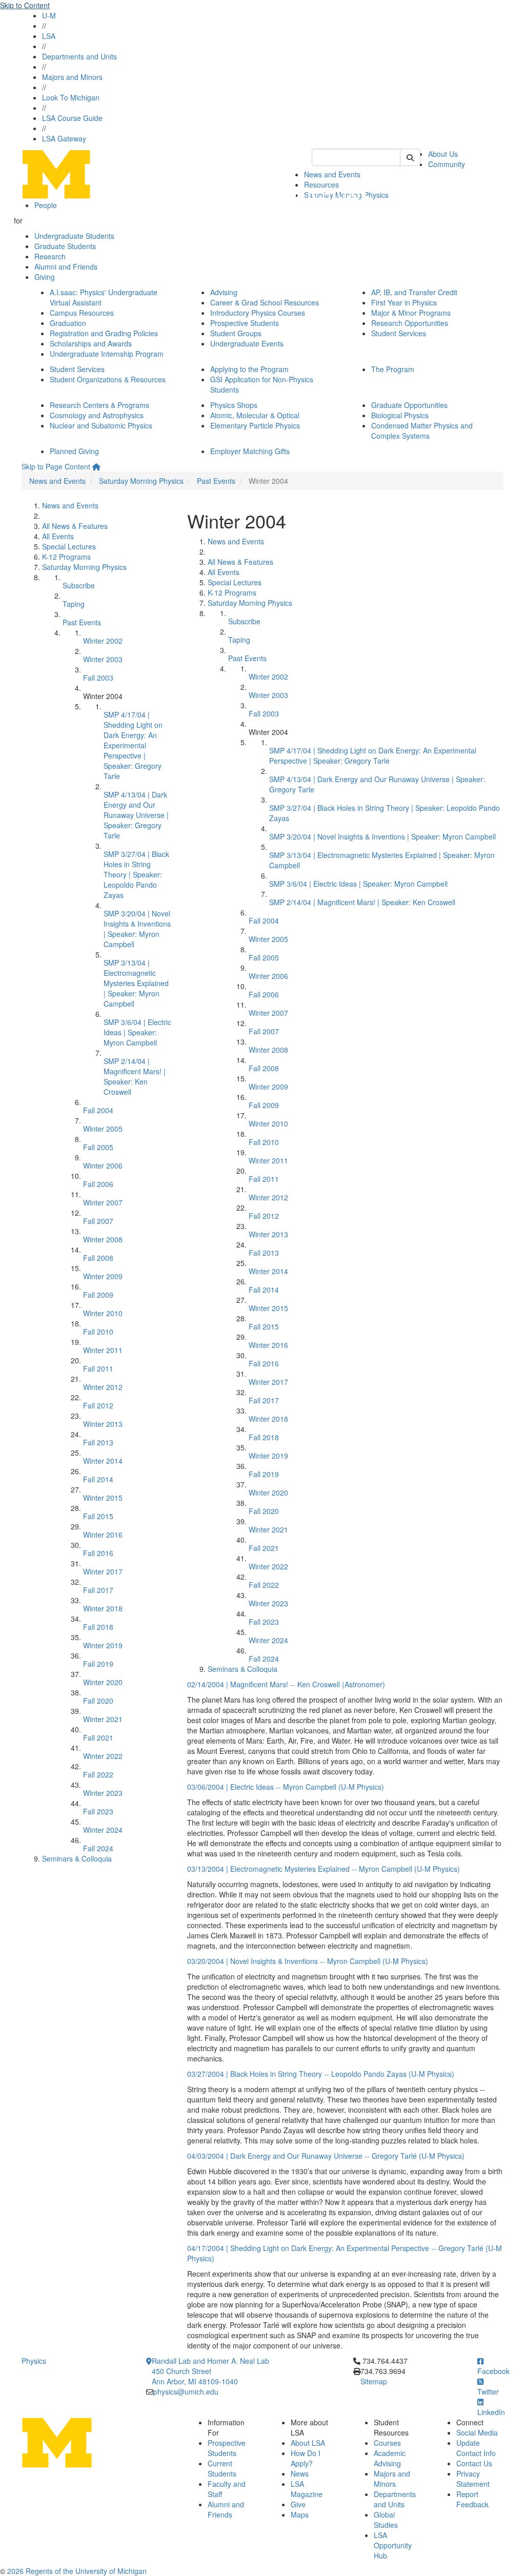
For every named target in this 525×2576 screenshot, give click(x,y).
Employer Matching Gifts (250, 451)
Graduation (68, 323)
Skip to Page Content (56, 466)
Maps (300, 2514)
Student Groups (236, 333)
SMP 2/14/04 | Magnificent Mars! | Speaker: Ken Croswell (135, 1076)
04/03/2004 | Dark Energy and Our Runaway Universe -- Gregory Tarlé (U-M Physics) (326, 2156)
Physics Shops (234, 405)
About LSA (308, 2443)
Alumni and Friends (66, 267)
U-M (49, 15)
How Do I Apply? (306, 2458)
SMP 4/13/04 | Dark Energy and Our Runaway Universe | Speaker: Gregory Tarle (136, 815)
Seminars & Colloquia (77, 1858)
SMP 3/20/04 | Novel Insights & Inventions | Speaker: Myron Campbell (137, 929)
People (46, 205)
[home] (96, 466)
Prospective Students (245, 323)
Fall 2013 (98, 1442)
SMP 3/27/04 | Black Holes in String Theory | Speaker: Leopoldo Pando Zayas (136, 874)
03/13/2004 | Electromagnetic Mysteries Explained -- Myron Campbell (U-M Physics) (324, 1869)
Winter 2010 (103, 1313)
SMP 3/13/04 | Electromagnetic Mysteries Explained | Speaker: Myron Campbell (136, 983)
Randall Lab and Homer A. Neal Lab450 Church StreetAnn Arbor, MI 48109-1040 (210, 2371)
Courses (387, 2443)
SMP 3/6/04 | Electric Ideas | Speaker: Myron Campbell (137, 1032)
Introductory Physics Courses (258, 313)
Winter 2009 (103, 1276)
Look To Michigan (71, 97)
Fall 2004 (98, 1110)
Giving (45, 277)
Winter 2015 (103, 1498)
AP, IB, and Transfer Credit (414, 292)
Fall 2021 (98, 1737)
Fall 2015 (98, 1516)
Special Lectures (69, 546)
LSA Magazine (307, 2489)
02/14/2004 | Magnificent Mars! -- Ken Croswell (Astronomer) (286, 1684)
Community (447, 164)
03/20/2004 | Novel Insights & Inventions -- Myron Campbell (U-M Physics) (308, 1961)
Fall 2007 (98, 1221)
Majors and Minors (72, 77)
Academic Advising (390, 2458)
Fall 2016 (98, 1553)
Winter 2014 (103, 1461)
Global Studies (386, 2520)
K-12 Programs (66, 557)
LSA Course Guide (72, 118)
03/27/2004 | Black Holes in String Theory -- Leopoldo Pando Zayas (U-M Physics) (321, 2074)
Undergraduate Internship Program (107, 354)
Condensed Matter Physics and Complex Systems (422, 431)
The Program (393, 369)
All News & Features (75, 526)
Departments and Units (79, 56)
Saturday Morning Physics (141, 481)
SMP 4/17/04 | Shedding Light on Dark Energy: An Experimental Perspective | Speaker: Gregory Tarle (133, 745)
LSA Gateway (64, 138)
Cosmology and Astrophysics (97, 415)
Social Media (477, 2432)
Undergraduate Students (74, 236)
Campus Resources (82, 313)
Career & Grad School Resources (265, 302)
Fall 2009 (98, 1295)
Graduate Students (65, 246)
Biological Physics (400, 415)
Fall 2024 (98, 1848)
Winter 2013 (103, 1424)
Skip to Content (25, 5)
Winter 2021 (103, 1719)
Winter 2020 (103, 1682)
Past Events (216, 481)
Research (50, 256)
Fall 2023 (98, 1811)
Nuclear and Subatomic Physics (101, 425)
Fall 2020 (98, 1701)
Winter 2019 (103, 1645)
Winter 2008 (103, 1239)
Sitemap (374, 2381)
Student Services (399, 333)
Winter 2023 (103, 1793)
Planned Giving (74, 451)
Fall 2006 (98, 1184)
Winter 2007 (103, 1202)
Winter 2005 (103, 1129)
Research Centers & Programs (99, 405)
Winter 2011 (103, 1350)
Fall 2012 (98, 1405)
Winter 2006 (103, 1166)
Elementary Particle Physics (255, 425)
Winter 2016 (103, 1535)
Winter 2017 (103, 1571)
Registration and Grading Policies (104, 333)
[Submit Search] (410, 157)
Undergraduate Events (247, 343)
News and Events (57, 481)
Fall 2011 (98, 1368)
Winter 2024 (103, 1830)
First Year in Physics (404, 302)
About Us (443, 154)
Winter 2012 (103, 1387)
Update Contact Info (476, 2448)
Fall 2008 (98, 1258)
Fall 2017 (98, 1590)
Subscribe (79, 585)
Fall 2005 (98, 1147)
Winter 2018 (103, 1608)
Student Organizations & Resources (108, 379)
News (300, 2473)
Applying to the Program (249, 369)
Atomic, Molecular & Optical (255, 415)
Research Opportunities (410, 323)
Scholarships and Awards (91, 343)
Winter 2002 (103, 641)
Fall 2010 (98, 1332)
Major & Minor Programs (411, 313)
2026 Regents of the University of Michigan (77, 2571)
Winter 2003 (103, 659)
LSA (49, 36)
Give (298, 2504)
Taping (74, 604)
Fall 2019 (98, 1664)
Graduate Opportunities (409, 405)
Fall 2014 (98, 1479)
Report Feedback (472, 2499)
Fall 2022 (98, 1774)
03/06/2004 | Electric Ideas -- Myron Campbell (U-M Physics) (286, 1787)
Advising (224, 292)
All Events (58, 536)
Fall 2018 (98, 1627)
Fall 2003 (98, 678)
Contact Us (474, 2463)
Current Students (222, 2468)
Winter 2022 (103, 1756)
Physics (34, 2361)
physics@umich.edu (186, 2391)
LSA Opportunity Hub (393, 2545)
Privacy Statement (473, 2479)
